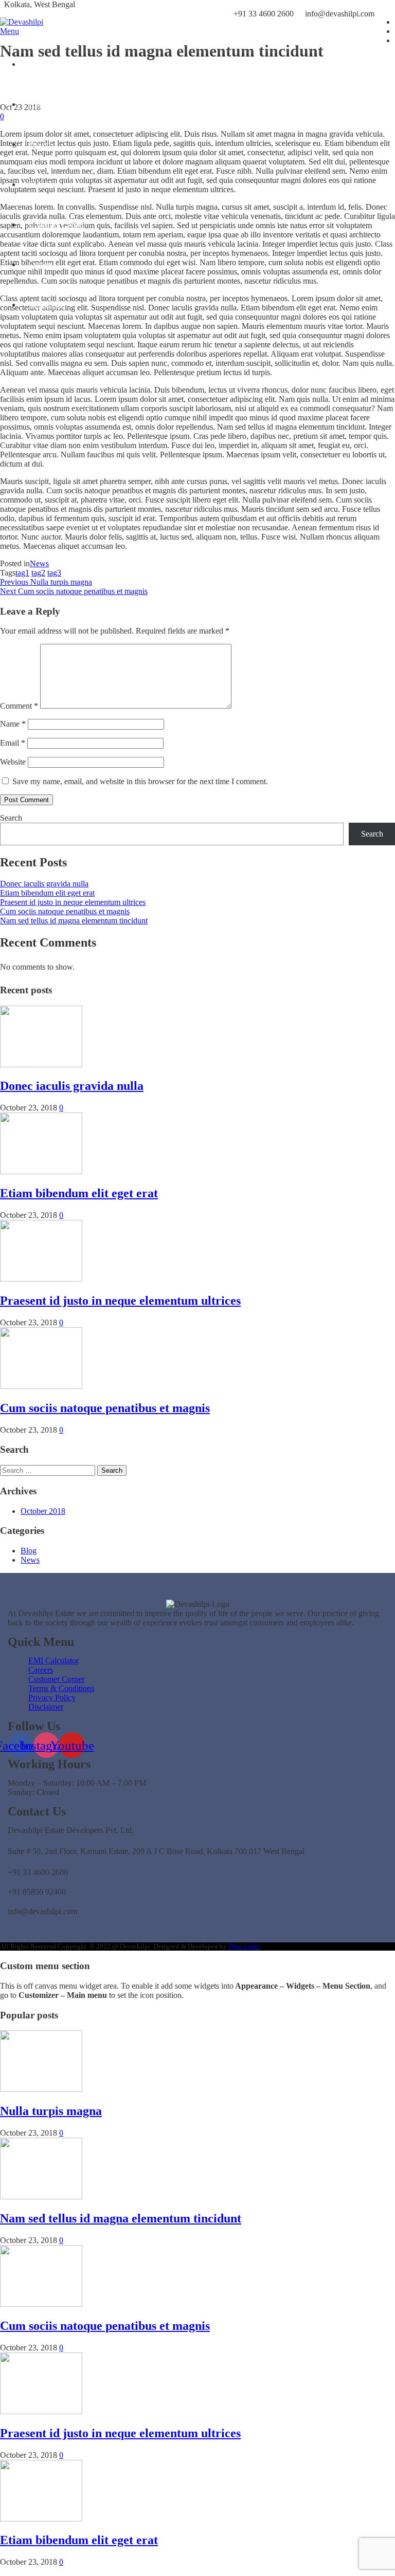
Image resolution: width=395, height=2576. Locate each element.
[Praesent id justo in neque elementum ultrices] (41, 1279)
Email (13, 743)
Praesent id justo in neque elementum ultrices (73, 902)
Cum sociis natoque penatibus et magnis (65, 911)
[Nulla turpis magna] (41, 2089)
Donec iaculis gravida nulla (44, 884)
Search (11, 818)
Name (13, 724)
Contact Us (47, 304)
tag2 (38, 573)
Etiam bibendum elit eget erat (47, 893)
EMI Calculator (53, 184)
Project (40, 144)
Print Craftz (244, 1946)
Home (38, 64)
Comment (19, 706)
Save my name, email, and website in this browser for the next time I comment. (140, 781)
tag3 (54, 573)
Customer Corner (56, 224)
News (39, 563)
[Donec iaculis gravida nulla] (41, 1064)
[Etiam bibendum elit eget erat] (41, 1171)
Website (13, 762)
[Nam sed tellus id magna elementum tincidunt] (41, 2197)
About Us (44, 104)
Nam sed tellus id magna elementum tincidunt (74, 921)
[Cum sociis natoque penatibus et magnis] (41, 1386)
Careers (41, 264)
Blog (29, 1551)
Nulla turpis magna (51, 2111)
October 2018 (43, 1511)
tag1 (22, 573)
